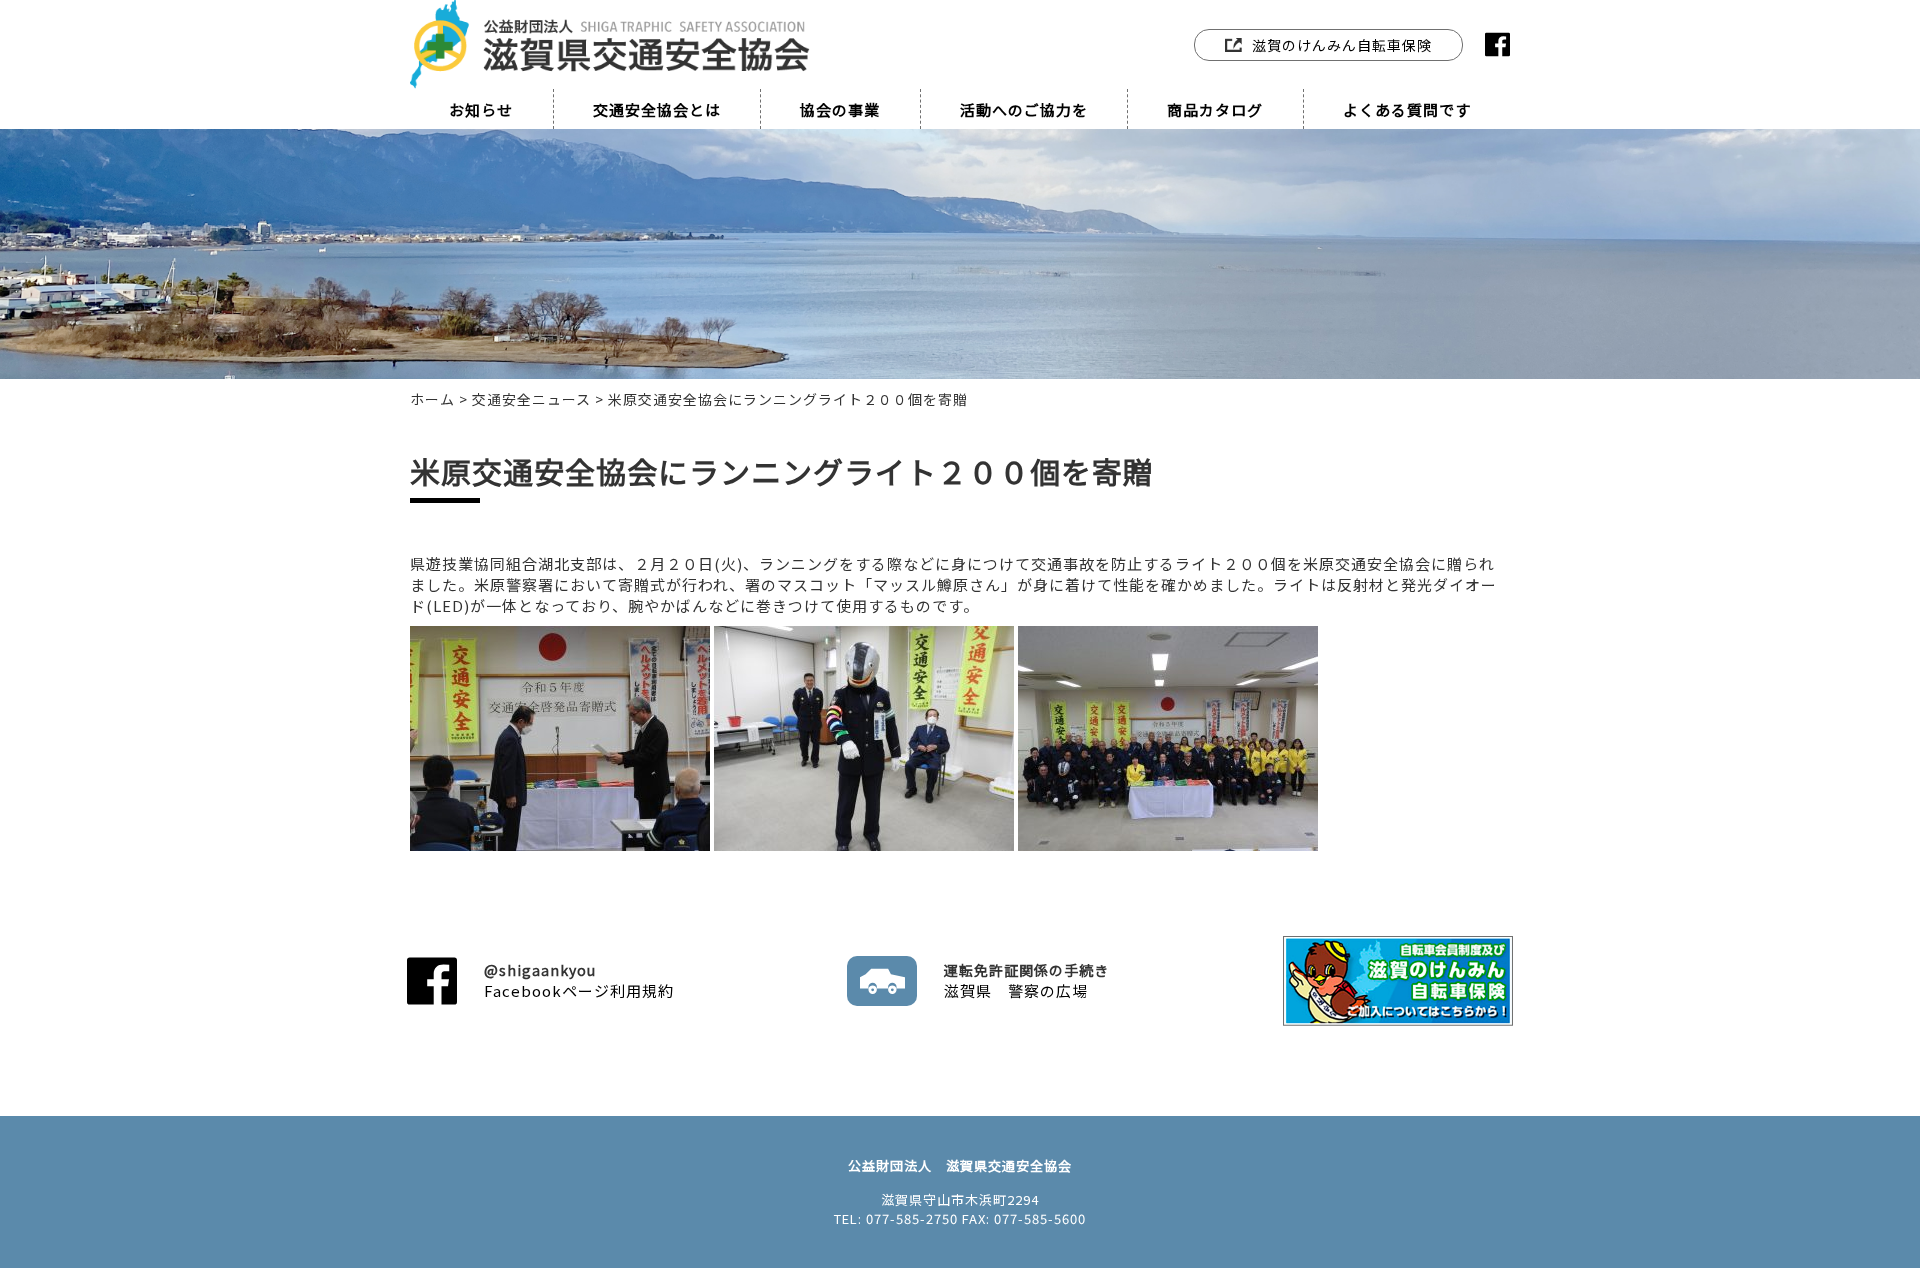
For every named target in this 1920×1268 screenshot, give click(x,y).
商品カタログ (1215, 109)
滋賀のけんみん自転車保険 (1342, 45)
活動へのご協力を (1024, 109)
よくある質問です (1407, 109)
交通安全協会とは (657, 109)
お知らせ (481, 109)
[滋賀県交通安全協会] (610, 22)
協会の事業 (840, 109)
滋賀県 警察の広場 (1026, 980)
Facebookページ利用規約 (579, 980)
